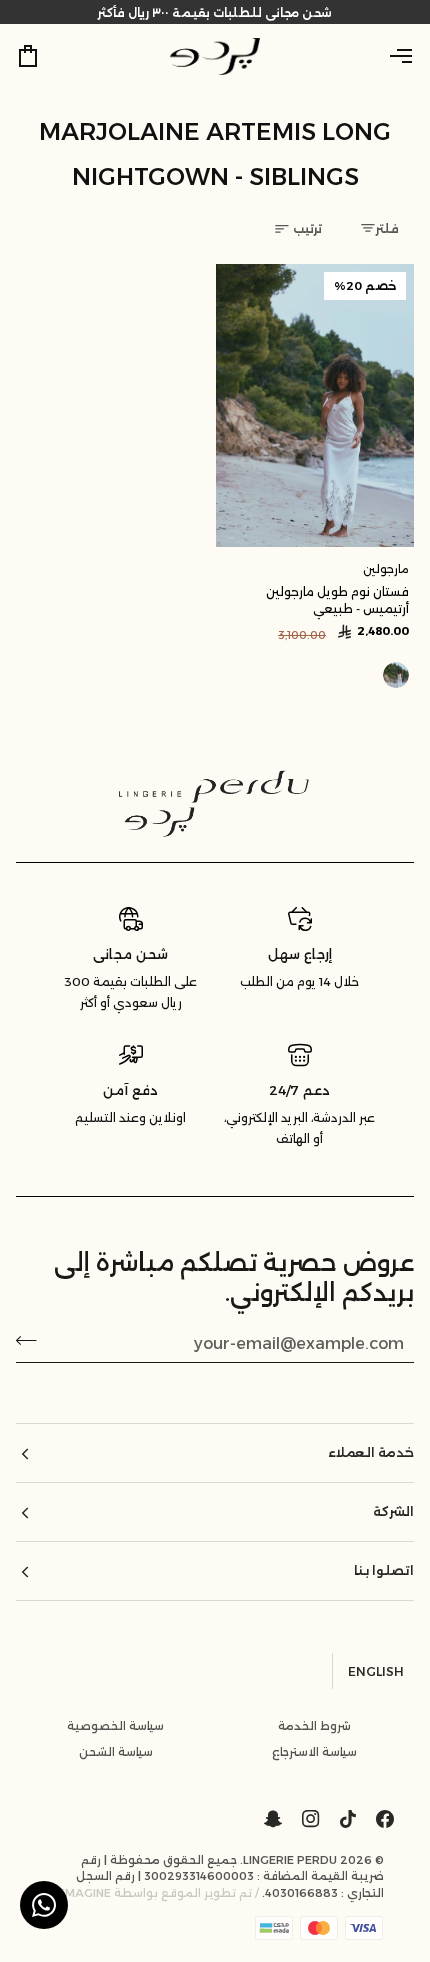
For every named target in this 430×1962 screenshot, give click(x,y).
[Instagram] (311, 1819)
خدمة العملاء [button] (371, 1452)
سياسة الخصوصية (115, 1726)
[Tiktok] (348, 1819)
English (376, 1671)
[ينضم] (32, 1341)
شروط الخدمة (314, 1726)
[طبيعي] (396, 675)
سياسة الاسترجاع (314, 1752)
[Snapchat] (273, 1819)
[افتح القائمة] (384, 56)
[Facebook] (385, 1819)
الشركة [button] (393, 1511)
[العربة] (46, 56)
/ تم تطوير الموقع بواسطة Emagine (158, 1893)
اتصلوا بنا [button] (384, 1570)
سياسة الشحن (116, 1752)
